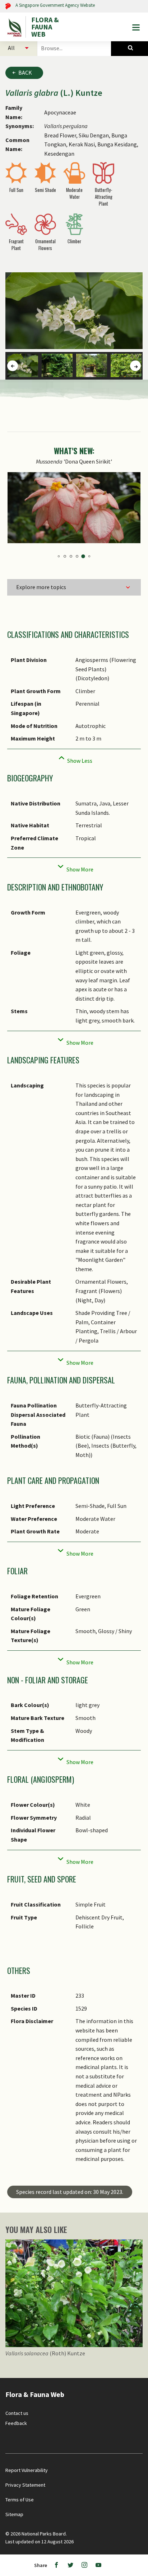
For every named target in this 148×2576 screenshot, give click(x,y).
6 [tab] (61, 556)
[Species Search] (129, 48)
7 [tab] (67, 556)
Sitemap (14, 2514)
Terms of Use (20, 2500)
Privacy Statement (25, 2485)
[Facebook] (56, 2565)
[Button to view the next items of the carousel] (135, 366)
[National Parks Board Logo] (15, 27)
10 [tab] (85, 557)
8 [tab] (73, 556)
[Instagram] (84, 2565)
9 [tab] (79, 556)
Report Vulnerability (27, 2470)
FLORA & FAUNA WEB (45, 27)
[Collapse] (74, 759)
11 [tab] (91, 556)
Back (25, 72)
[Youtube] (98, 2565)
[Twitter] (70, 2565)
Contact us (17, 2413)
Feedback (16, 2423)
